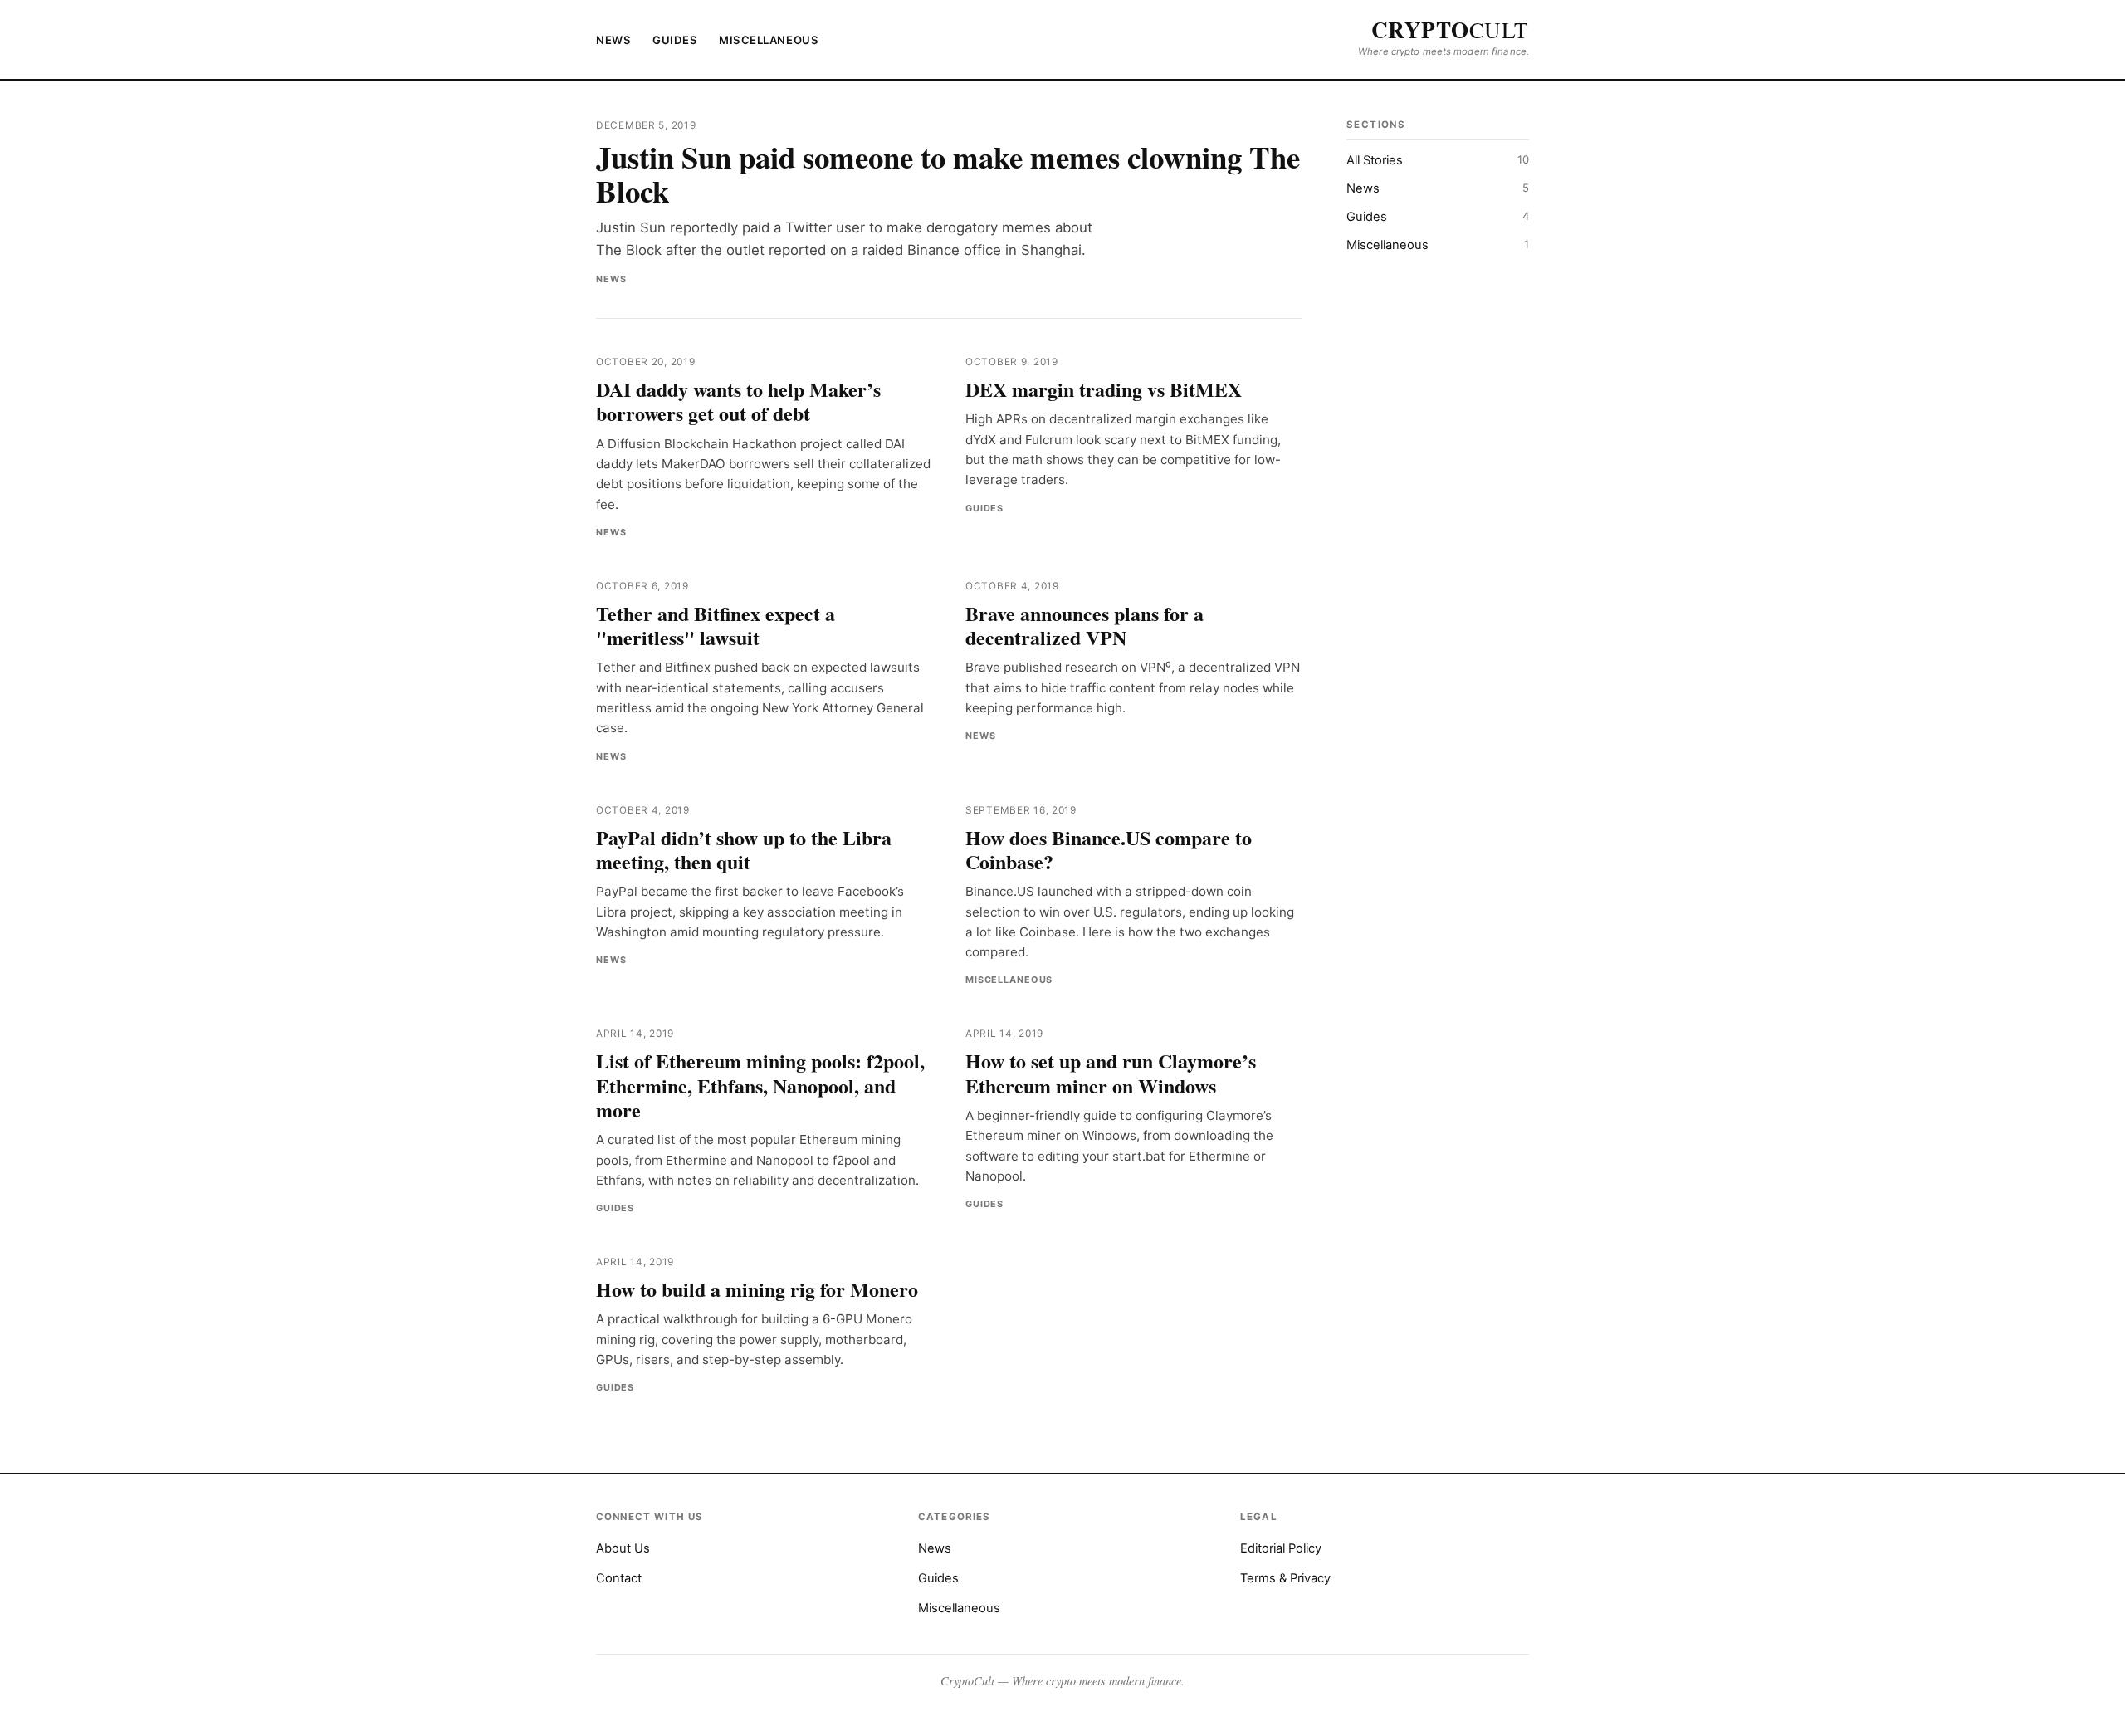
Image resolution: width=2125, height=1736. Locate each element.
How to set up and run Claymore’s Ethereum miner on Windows (1111, 1073)
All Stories (1438, 160)
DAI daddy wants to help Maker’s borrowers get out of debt (738, 401)
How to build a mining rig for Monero (757, 1289)
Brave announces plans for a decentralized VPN (1084, 625)
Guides (675, 40)
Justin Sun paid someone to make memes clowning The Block (948, 174)
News (613, 40)
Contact (619, 1578)
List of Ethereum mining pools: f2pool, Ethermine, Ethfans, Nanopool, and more (760, 1085)
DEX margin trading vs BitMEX (1104, 389)
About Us (623, 1548)
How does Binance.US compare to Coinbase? (1109, 849)
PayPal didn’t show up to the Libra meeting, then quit (744, 849)
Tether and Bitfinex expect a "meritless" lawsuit (716, 625)
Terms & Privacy (1285, 1578)
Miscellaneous (769, 40)
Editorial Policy (1281, 1548)
